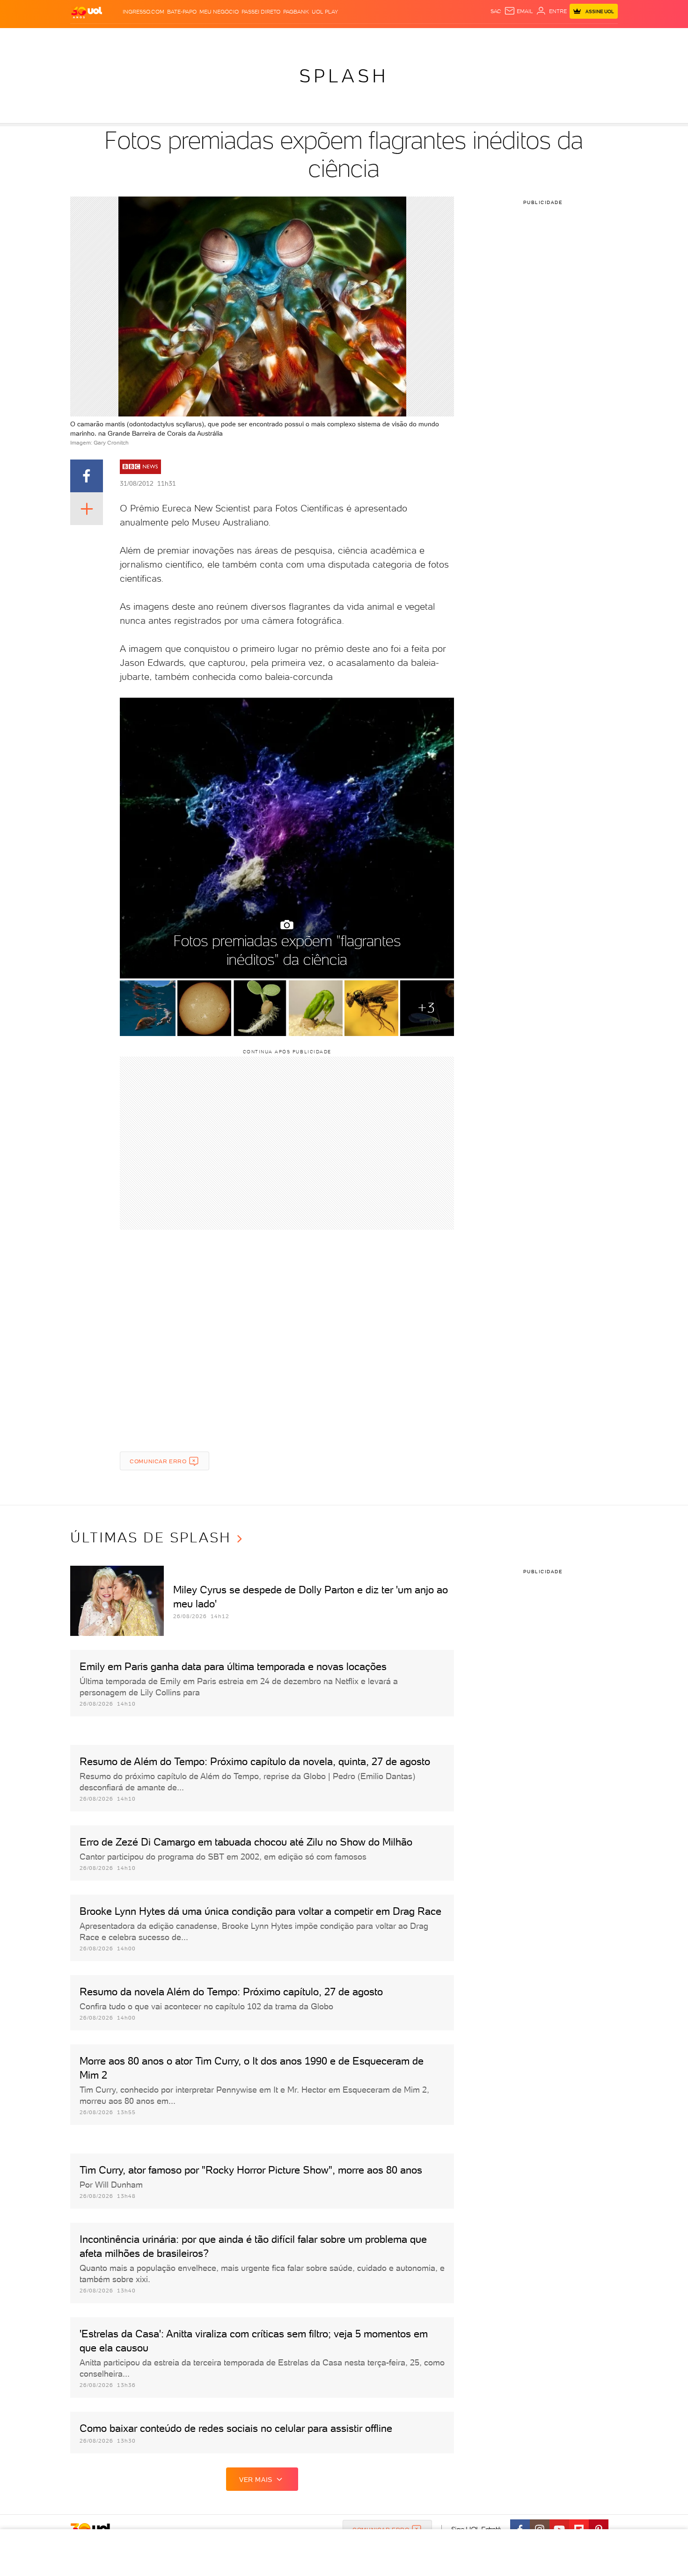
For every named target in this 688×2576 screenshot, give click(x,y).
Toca (562, 38)
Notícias (177, 38)
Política (207, 38)
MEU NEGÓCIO (219, 12)
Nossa (508, 38)
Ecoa (450, 38)
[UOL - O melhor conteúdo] (87, 12)
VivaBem (413, 38)
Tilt (434, 38)
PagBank (296, 12)
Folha (296, 38)
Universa (381, 38)
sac (496, 11)
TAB (525, 38)
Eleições (144, 38)
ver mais (256, 2480)
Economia (268, 38)
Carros (236, 38)
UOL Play (325, 12)
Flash (117, 38)
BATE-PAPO (182, 12)
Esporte (323, 38)
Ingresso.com (143, 12)
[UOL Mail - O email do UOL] (519, 11)
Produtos (88, 38)
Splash (351, 38)
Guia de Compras (601, 38)
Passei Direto (261, 12)
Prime (542, 38)
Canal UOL (477, 38)
